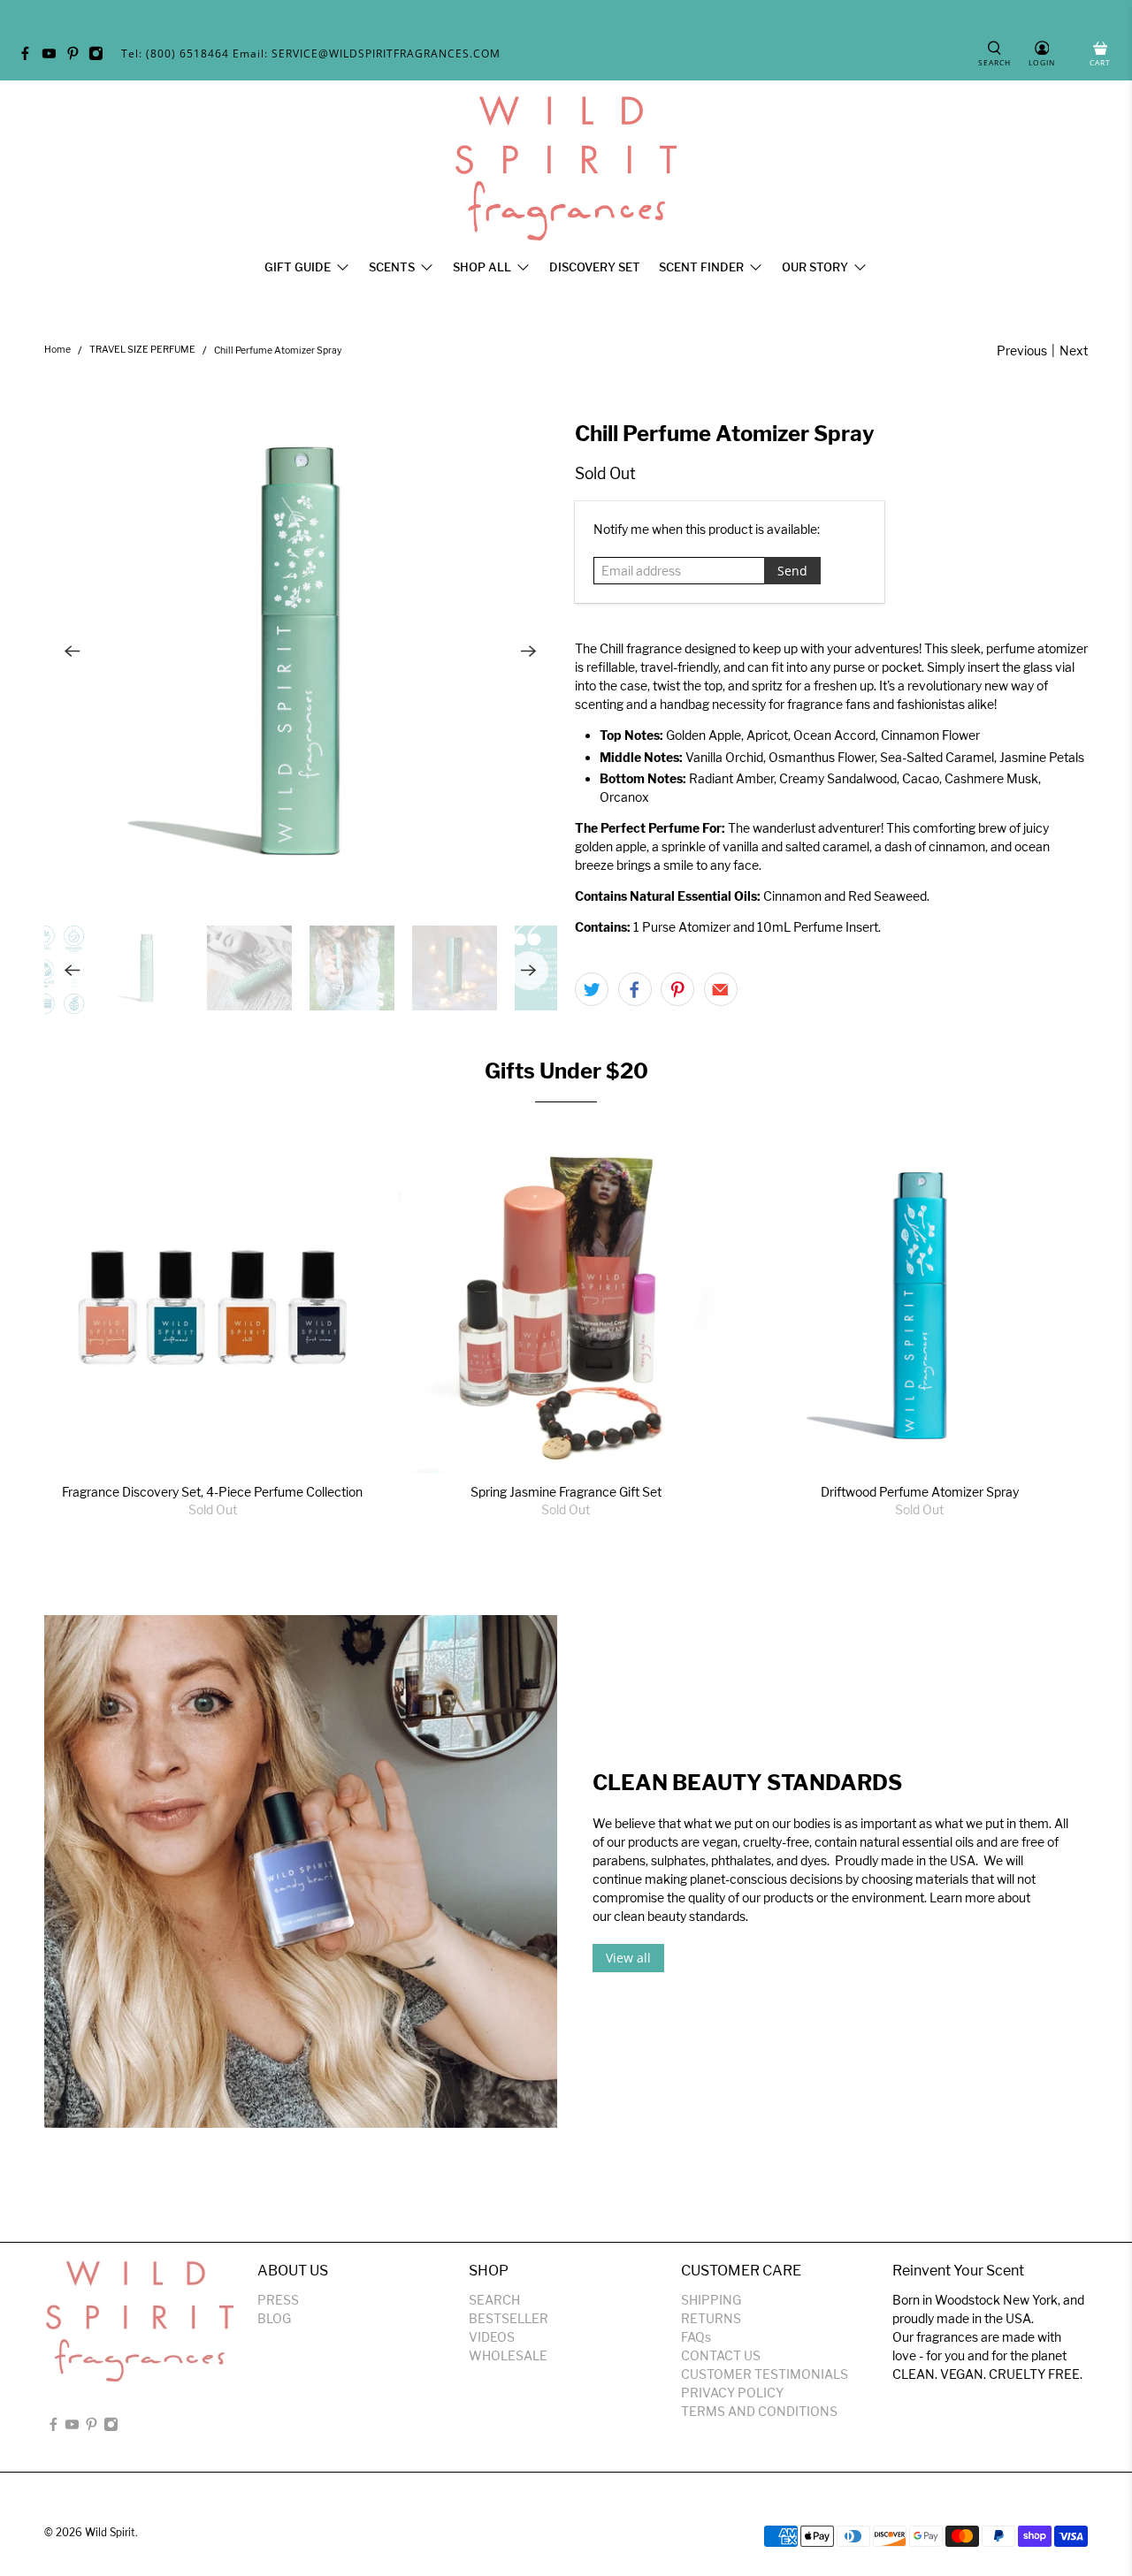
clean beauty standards (680, 1916)
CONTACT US (721, 2355)
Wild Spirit (110, 2533)
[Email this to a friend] (721, 989)
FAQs (696, 2337)
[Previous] (73, 652)
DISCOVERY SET (595, 267)
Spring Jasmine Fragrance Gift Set (566, 1492)
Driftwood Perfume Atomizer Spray (920, 1492)
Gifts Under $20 (566, 1071)
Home (57, 351)
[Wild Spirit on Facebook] (30, 57)
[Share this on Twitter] (592, 989)
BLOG (274, 2318)
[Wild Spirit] (566, 168)
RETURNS (711, 2318)
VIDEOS (492, 2337)
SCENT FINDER (701, 267)
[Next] (529, 652)
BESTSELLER (509, 2318)
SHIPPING (711, 2300)
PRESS (278, 2300)
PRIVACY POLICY (732, 2393)
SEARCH (494, 2300)
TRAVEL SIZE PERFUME (142, 351)
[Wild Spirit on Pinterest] (77, 57)
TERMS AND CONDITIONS (759, 2411)
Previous (1022, 351)
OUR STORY (815, 267)
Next (1074, 351)
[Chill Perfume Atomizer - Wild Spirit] (301, 652)
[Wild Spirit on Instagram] (100, 57)
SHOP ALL (482, 267)
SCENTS (392, 267)
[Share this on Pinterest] (677, 989)
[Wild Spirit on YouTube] (54, 57)
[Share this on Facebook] (635, 989)
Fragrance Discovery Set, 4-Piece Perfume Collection (212, 1492)
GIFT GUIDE (298, 267)
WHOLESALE (508, 2355)
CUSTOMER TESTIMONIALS (765, 2374)
